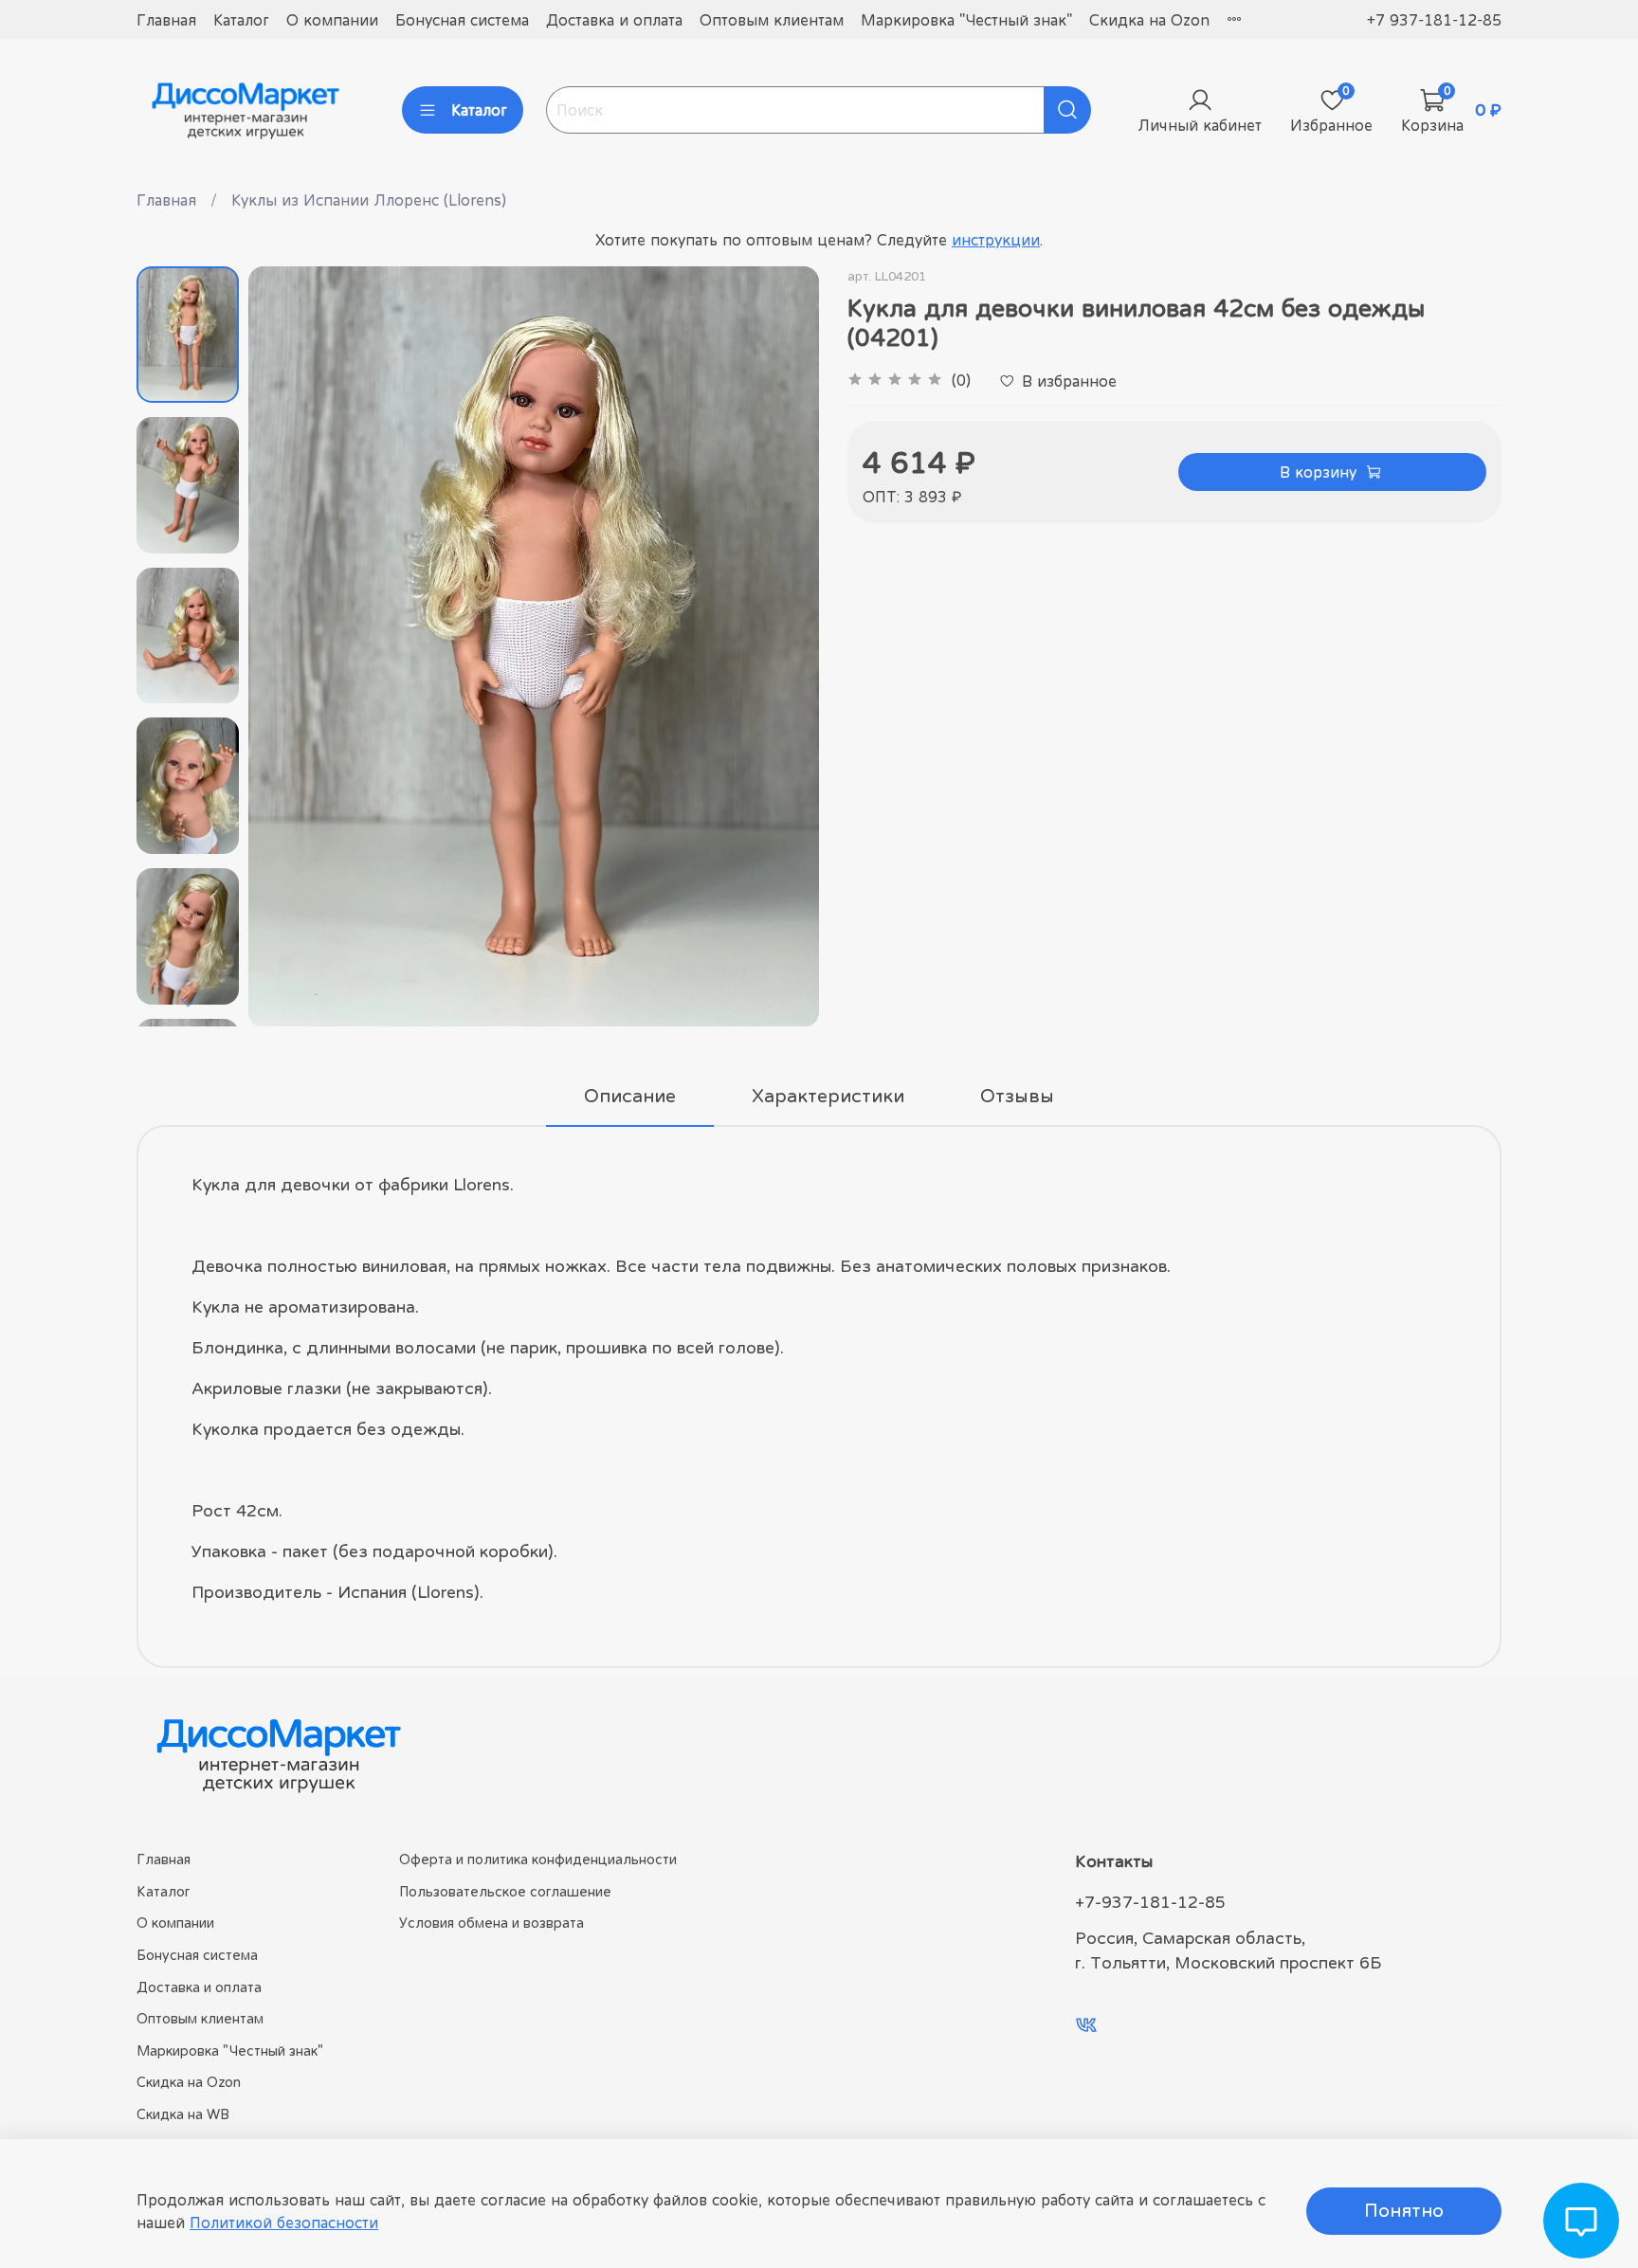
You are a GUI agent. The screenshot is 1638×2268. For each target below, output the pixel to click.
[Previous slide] (286, 646)
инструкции (996, 240)
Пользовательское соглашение (505, 1891)
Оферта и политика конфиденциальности (538, 1859)
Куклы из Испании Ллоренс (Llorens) (369, 200)
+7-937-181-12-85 (1150, 1902)
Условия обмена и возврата (491, 1923)
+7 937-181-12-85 (1434, 20)
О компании (332, 20)
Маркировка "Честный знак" (966, 20)
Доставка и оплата (614, 20)
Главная (166, 20)
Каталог (241, 20)
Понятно (1404, 2211)
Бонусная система (462, 20)
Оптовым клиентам (772, 20)
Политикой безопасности (284, 2223)
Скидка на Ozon (1149, 20)
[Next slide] (188, 1002)
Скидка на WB (183, 2114)
